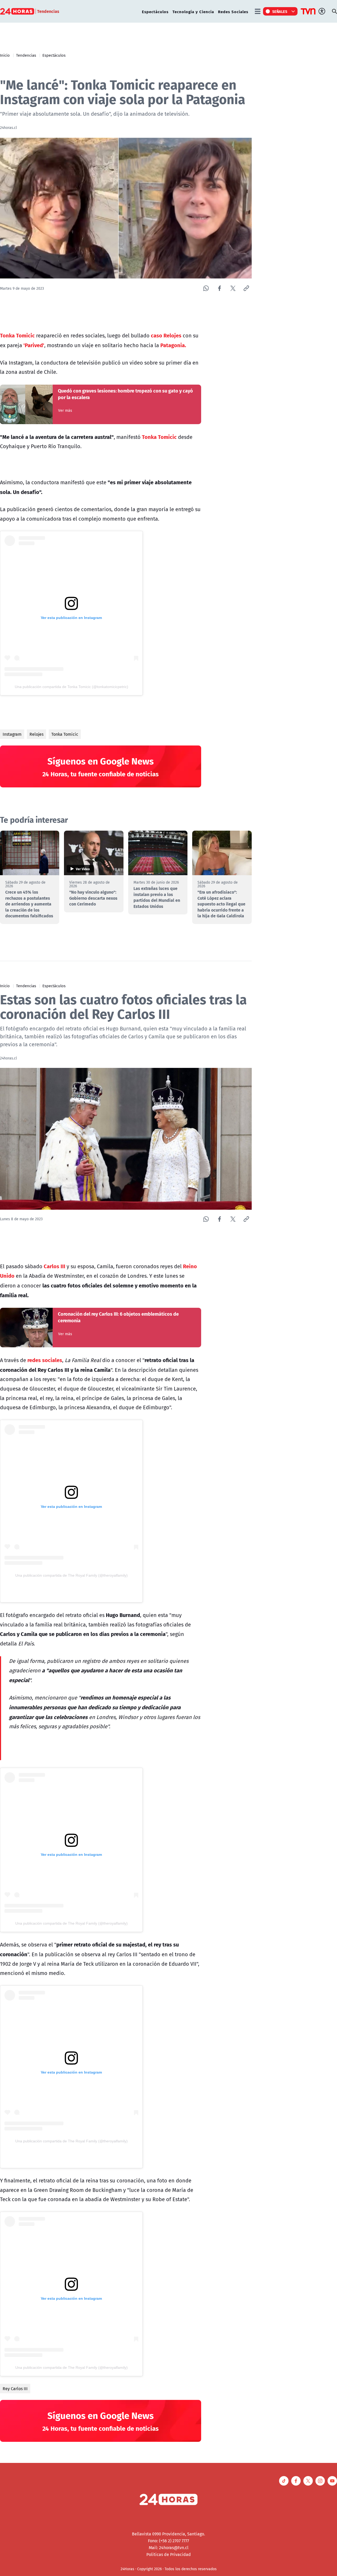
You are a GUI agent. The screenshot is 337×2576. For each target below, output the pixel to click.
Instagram (12, 734)
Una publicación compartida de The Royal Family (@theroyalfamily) (71, 1575)
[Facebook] (219, 288)
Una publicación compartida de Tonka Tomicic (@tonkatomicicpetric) (71, 687)
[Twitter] (233, 288)
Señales (280, 11)
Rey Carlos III (15, 2389)
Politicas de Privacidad (169, 2554)
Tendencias (26, 55)
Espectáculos (155, 11)
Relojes (36, 734)
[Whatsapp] (206, 288)
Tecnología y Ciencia (193, 11)
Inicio (5, 55)
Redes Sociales (233, 11)
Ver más (65, 410)
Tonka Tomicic (65, 734)
